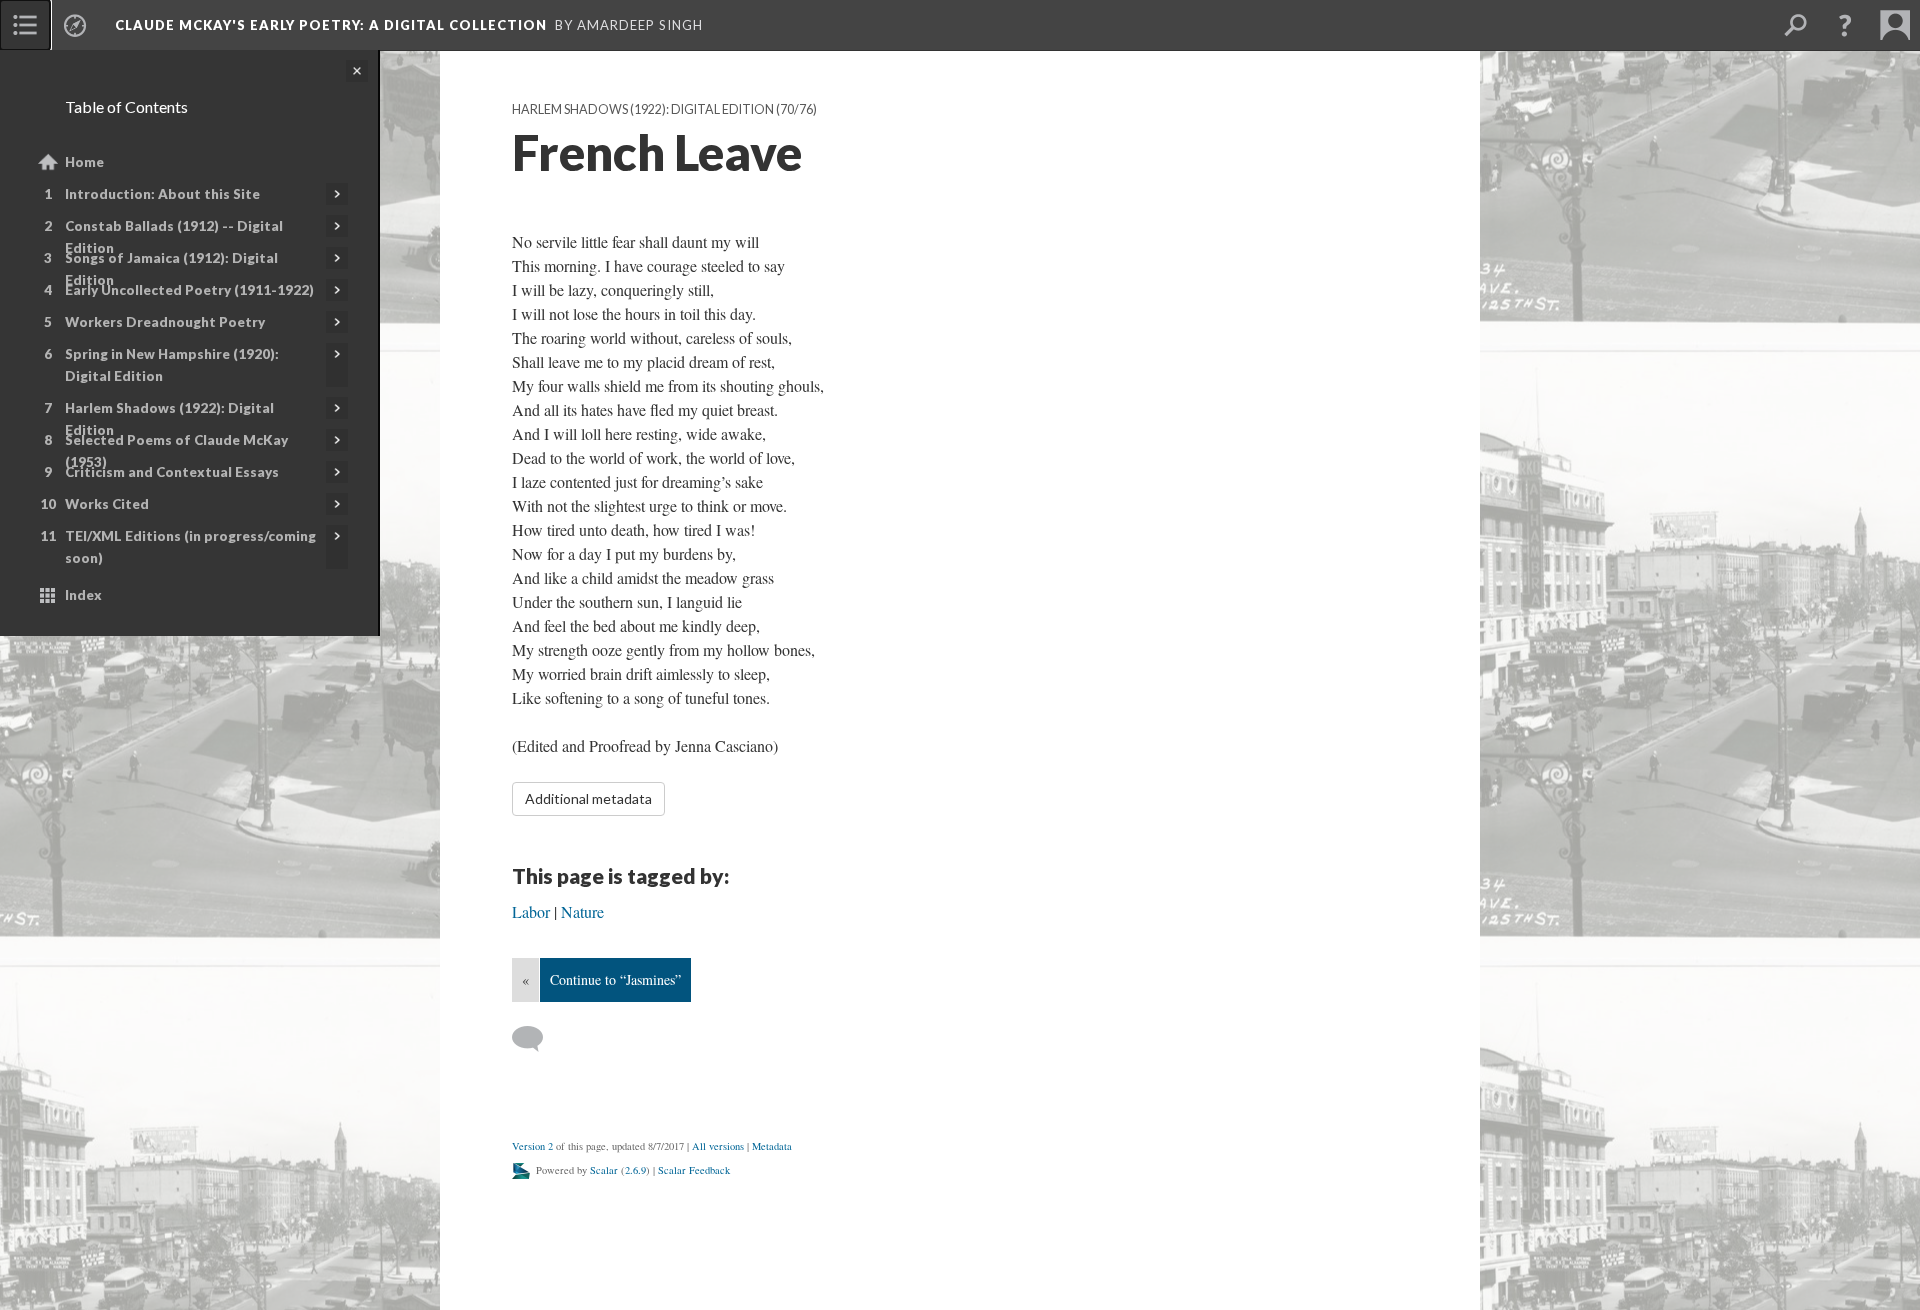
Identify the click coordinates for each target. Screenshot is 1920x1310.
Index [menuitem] (83, 595)
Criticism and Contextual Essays (172, 472)
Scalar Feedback (694, 1170)
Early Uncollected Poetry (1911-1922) (189, 290)
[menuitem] (25, 25)
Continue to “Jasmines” (615, 979)
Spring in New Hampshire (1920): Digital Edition (172, 365)
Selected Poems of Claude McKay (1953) (176, 451)
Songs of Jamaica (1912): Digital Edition (171, 269)
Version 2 (532, 1146)
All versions (718, 1146)
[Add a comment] (536, 1039)
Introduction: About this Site (162, 194)
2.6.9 (635, 1170)
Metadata (772, 1146)
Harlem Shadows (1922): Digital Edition (169, 419)
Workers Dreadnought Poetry (165, 322)
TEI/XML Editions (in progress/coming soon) (190, 547)
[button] (1845, 25)
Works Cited (107, 504)
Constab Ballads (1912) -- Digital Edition (174, 237)
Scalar (604, 1170)
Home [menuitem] (84, 162)
